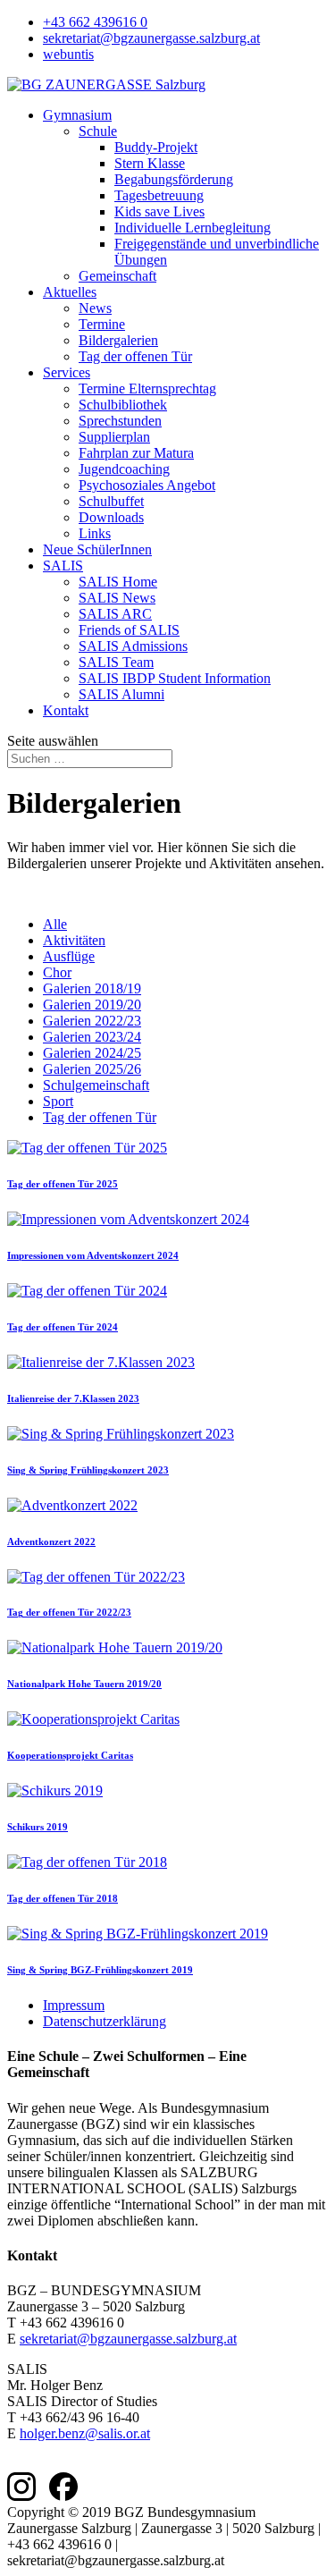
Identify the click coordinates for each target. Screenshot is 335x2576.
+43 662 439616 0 (95, 22)
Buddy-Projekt (156, 147)
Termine (102, 324)
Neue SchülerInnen (97, 549)
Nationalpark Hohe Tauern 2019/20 (84, 1684)
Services (67, 372)
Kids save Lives (159, 211)
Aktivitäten (74, 940)
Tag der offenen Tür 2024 (63, 1327)
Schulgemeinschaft (96, 1085)
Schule (98, 131)
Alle (55, 924)
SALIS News (117, 598)
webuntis (68, 54)
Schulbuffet (111, 501)
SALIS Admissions (133, 646)
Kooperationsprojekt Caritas (70, 1755)
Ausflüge (69, 956)
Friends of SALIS (129, 630)
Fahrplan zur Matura (136, 453)
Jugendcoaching (124, 469)
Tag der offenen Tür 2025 (63, 1184)
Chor (57, 972)
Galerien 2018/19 (92, 988)
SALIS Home (118, 582)
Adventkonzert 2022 (51, 1541)
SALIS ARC (115, 614)
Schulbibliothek (123, 405)
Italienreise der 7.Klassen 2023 (73, 1398)
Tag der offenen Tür (135, 356)
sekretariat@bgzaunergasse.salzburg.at (151, 38)
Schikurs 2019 (38, 1827)
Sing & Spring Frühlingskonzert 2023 (88, 1470)
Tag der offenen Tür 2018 (63, 1898)
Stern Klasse (150, 163)
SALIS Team (116, 662)
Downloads (111, 517)
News (95, 308)
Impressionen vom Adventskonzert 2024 (93, 1255)
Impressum (74, 2005)
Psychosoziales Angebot (147, 485)
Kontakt (66, 710)
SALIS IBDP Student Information (175, 678)
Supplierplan (114, 437)
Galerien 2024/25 (92, 1053)
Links (95, 533)
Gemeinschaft (117, 276)
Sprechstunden (120, 421)
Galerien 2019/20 (92, 1005)
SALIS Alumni (121, 694)
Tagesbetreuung (159, 195)
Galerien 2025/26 (92, 1069)
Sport (58, 1101)
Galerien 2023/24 (92, 1037)
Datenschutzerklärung (105, 2021)
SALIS (63, 566)
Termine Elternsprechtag (147, 389)
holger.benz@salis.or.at (85, 2433)
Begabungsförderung (174, 179)
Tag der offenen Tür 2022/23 (69, 1612)
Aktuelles (70, 292)
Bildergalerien (118, 340)
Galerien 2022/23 (92, 1021)
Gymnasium (77, 115)
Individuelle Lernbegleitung (193, 228)
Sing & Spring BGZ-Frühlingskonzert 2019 (100, 1970)
